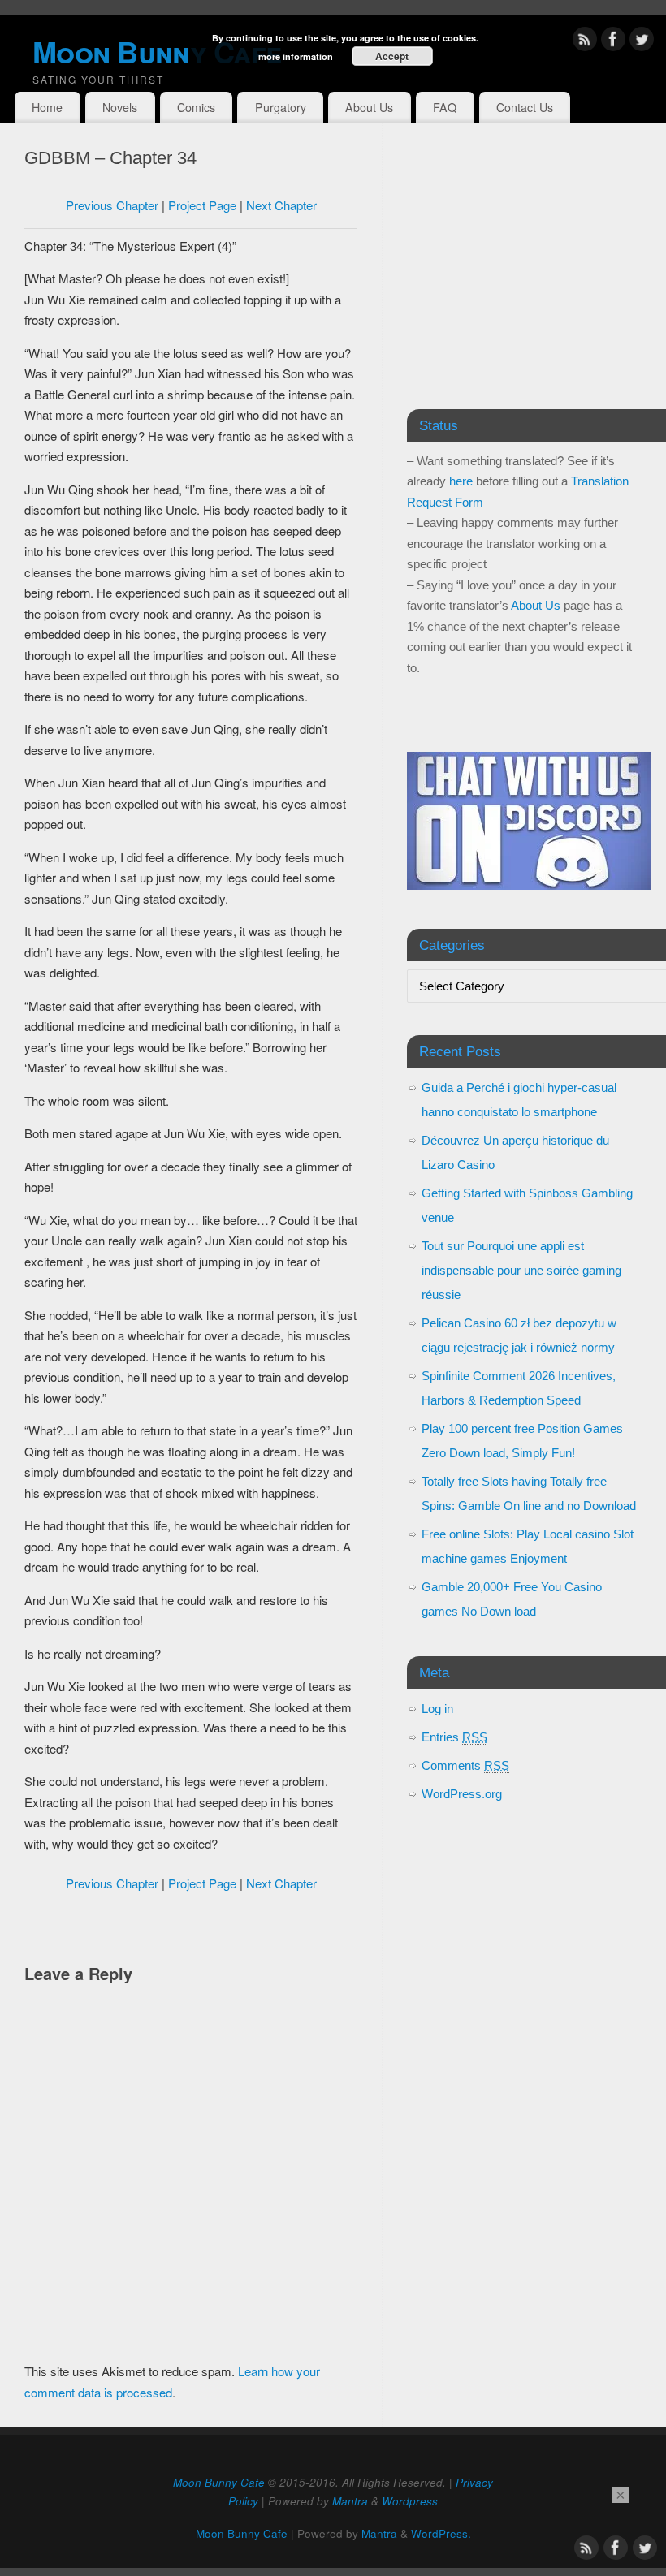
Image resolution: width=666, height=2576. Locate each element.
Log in (437, 1709)
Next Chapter (281, 205)
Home (47, 107)
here (461, 481)
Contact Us (525, 107)
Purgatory (281, 107)
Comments (465, 1765)
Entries (454, 1737)
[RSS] (585, 42)
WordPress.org (462, 1794)
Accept (392, 56)
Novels (120, 107)
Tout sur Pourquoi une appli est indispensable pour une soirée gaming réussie (521, 1270)
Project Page (202, 205)
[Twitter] (642, 42)
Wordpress (410, 2501)
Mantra (350, 2501)
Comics (196, 107)
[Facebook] (613, 42)
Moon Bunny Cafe (219, 2482)
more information (296, 56)
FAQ (445, 107)
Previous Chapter (112, 205)
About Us (369, 107)
